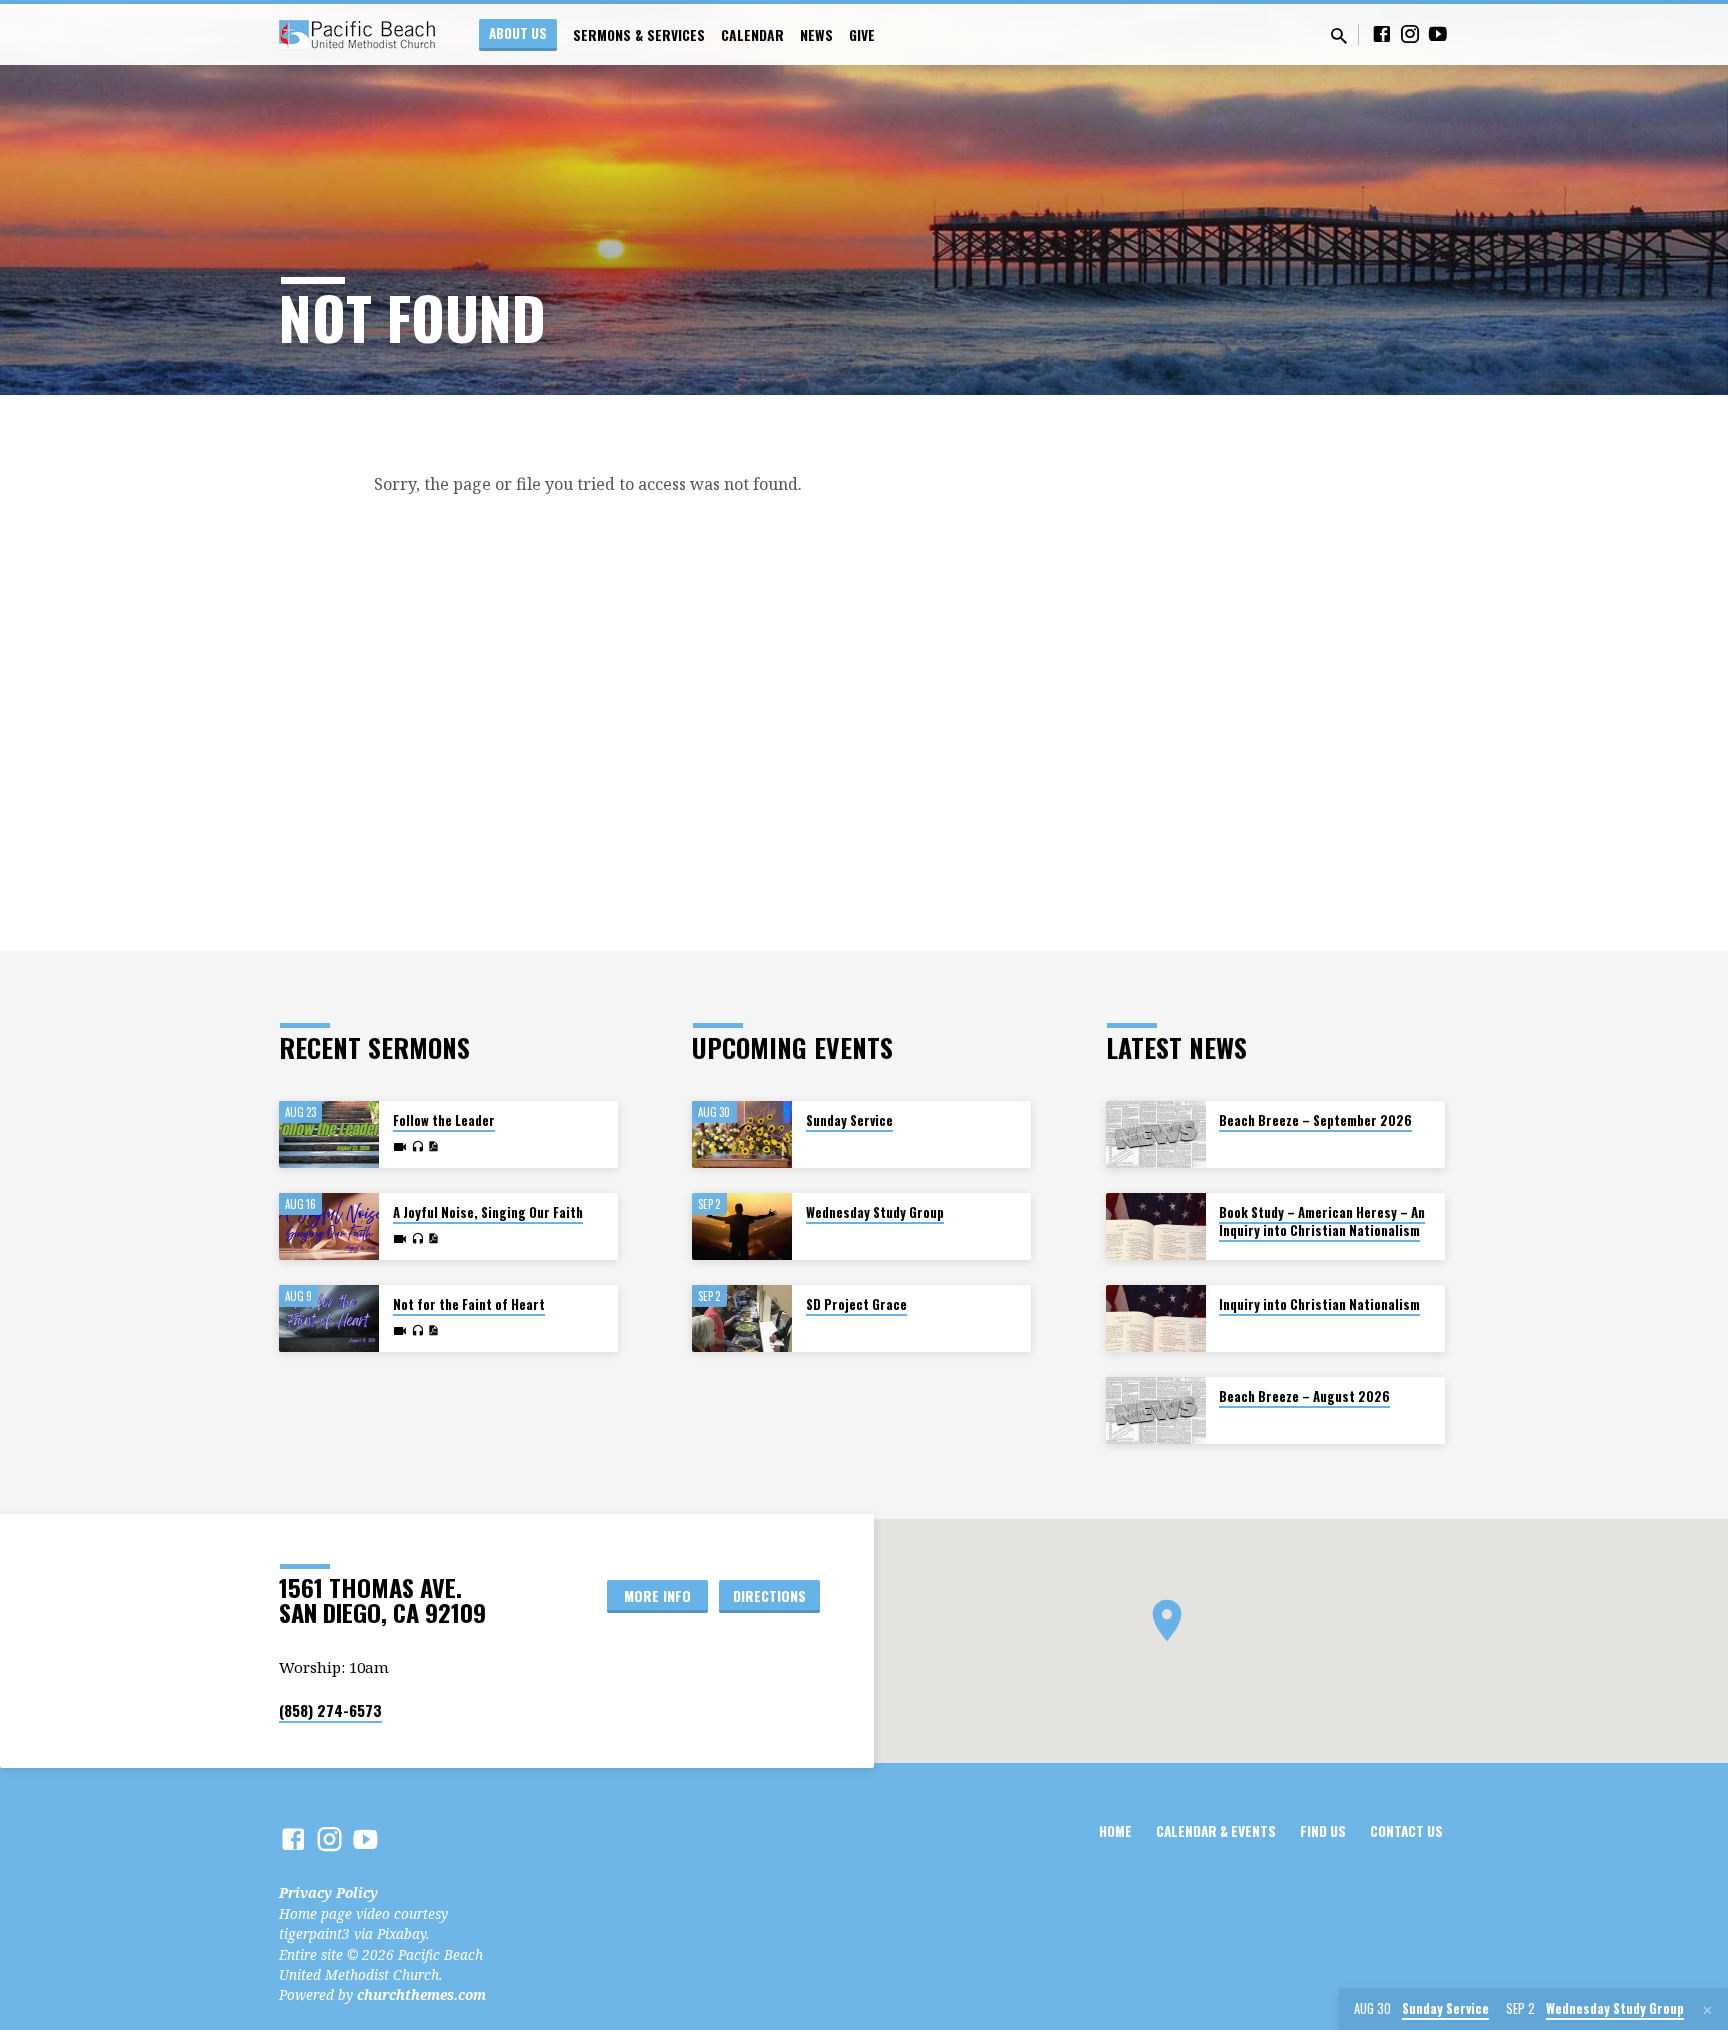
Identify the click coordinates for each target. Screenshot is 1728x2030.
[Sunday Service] (742, 1134)
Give (862, 35)
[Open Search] (1339, 35)
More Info (657, 1595)
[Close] (1707, 2010)
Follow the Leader (444, 1120)
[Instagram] (1410, 33)
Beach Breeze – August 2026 (1304, 1396)
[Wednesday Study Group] (742, 1226)
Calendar (752, 35)
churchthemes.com (421, 1994)
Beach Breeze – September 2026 (1315, 1120)
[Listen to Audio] (417, 1147)
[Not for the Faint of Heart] (329, 1318)
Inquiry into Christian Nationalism (1319, 1304)
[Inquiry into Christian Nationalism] (1156, 1318)
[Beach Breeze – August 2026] (1156, 1410)
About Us (518, 33)
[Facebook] (1382, 33)
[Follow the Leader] (329, 1134)
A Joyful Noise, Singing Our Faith (488, 1212)
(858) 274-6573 (330, 1710)
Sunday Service (849, 1120)
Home (1115, 1831)
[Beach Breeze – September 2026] (1156, 1134)
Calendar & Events (1216, 1831)
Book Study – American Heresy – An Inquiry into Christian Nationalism (1322, 1221)
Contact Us (1406, 1831)
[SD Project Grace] (742, 1318)
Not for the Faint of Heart (469, 1304)
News (816, 35)
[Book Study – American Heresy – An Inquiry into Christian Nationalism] (1156, 1226)
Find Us (1323, 1831)
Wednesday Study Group (875, 1212)
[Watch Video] (400, 1147)
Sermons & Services (639, 35)
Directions (769, 1595)
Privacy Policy (328, 1892)
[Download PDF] (433, 1146)
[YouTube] (1438, 33)
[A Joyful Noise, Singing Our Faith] (329, 1226)
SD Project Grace (856, 1304)
